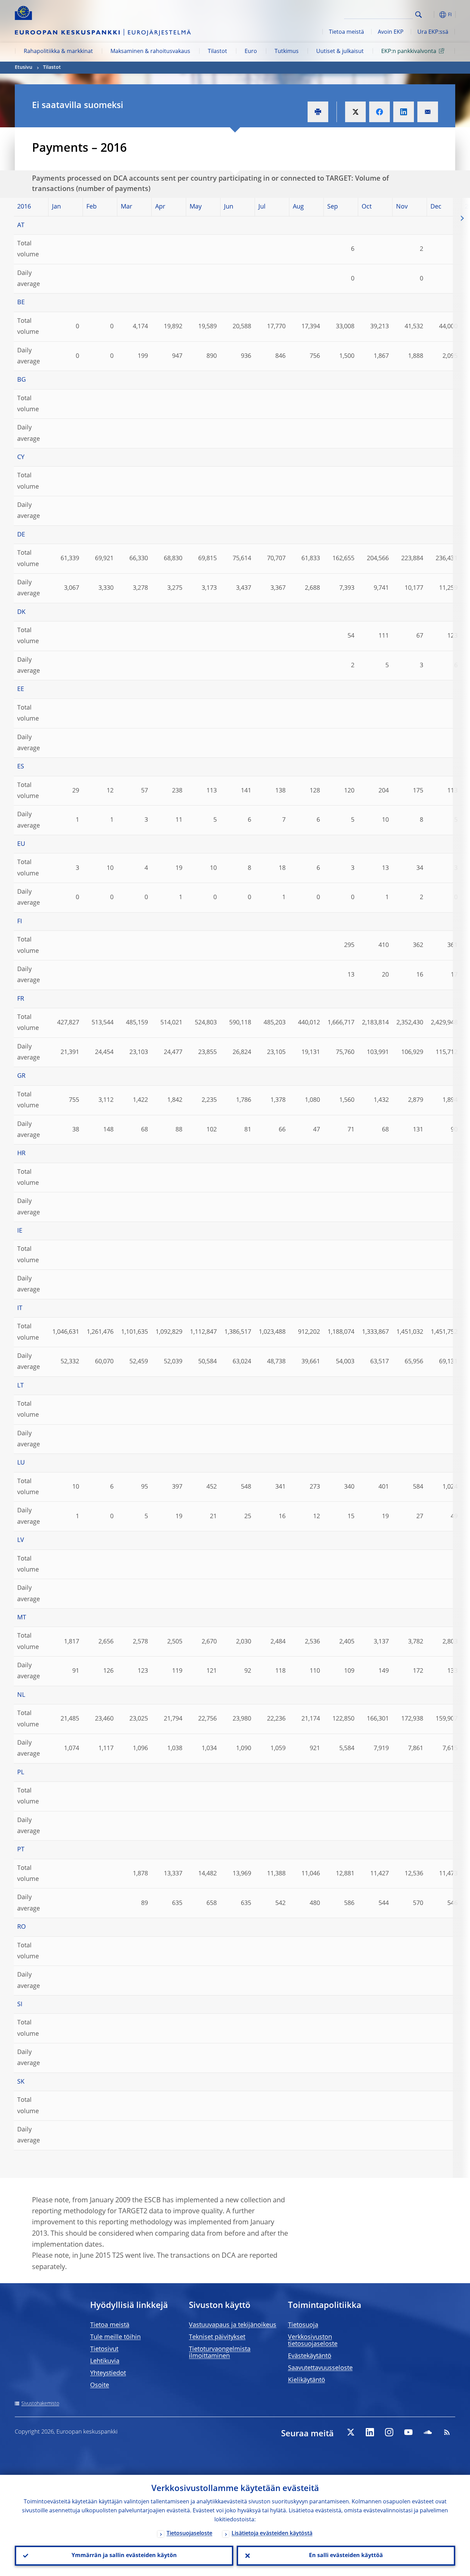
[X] (351, 2432)
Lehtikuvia (105, 2361)
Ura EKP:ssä (433, 32)
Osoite (100, 2385)
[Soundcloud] (428, 2432)
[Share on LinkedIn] (404, 112)
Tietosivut (104, 2349)
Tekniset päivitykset (217, 2337)
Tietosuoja (303, 2325)
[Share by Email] (428, 112)
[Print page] (318, 112)
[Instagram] (389, 2432)
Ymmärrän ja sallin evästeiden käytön (124, 2556)
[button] (431, 15)
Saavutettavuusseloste (320, 2368)
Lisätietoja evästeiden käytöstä (272, 2534)
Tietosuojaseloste (189, 2534)
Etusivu (24, 67)
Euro (251, 52)
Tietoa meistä (346, 32)
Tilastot (217, 52)
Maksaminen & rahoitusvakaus (150, 52)
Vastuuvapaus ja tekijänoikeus (233, 2325)
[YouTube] (408, 2432)
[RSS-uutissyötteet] (447, 2432)
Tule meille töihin (115, 2337)
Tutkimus (287, 52)
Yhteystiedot (108, 2373)
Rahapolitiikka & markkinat (58, 52)
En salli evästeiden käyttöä (346, 2556)
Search (419, 15)
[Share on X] (355, 112)
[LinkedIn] (370, 2432)
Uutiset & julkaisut (340, 52)
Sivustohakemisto (40, 2404)
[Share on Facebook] (380, 112)
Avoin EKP (391, 32)
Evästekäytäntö (310, 2356)
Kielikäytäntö (307, 2380)
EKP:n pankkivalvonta (409, 52)
